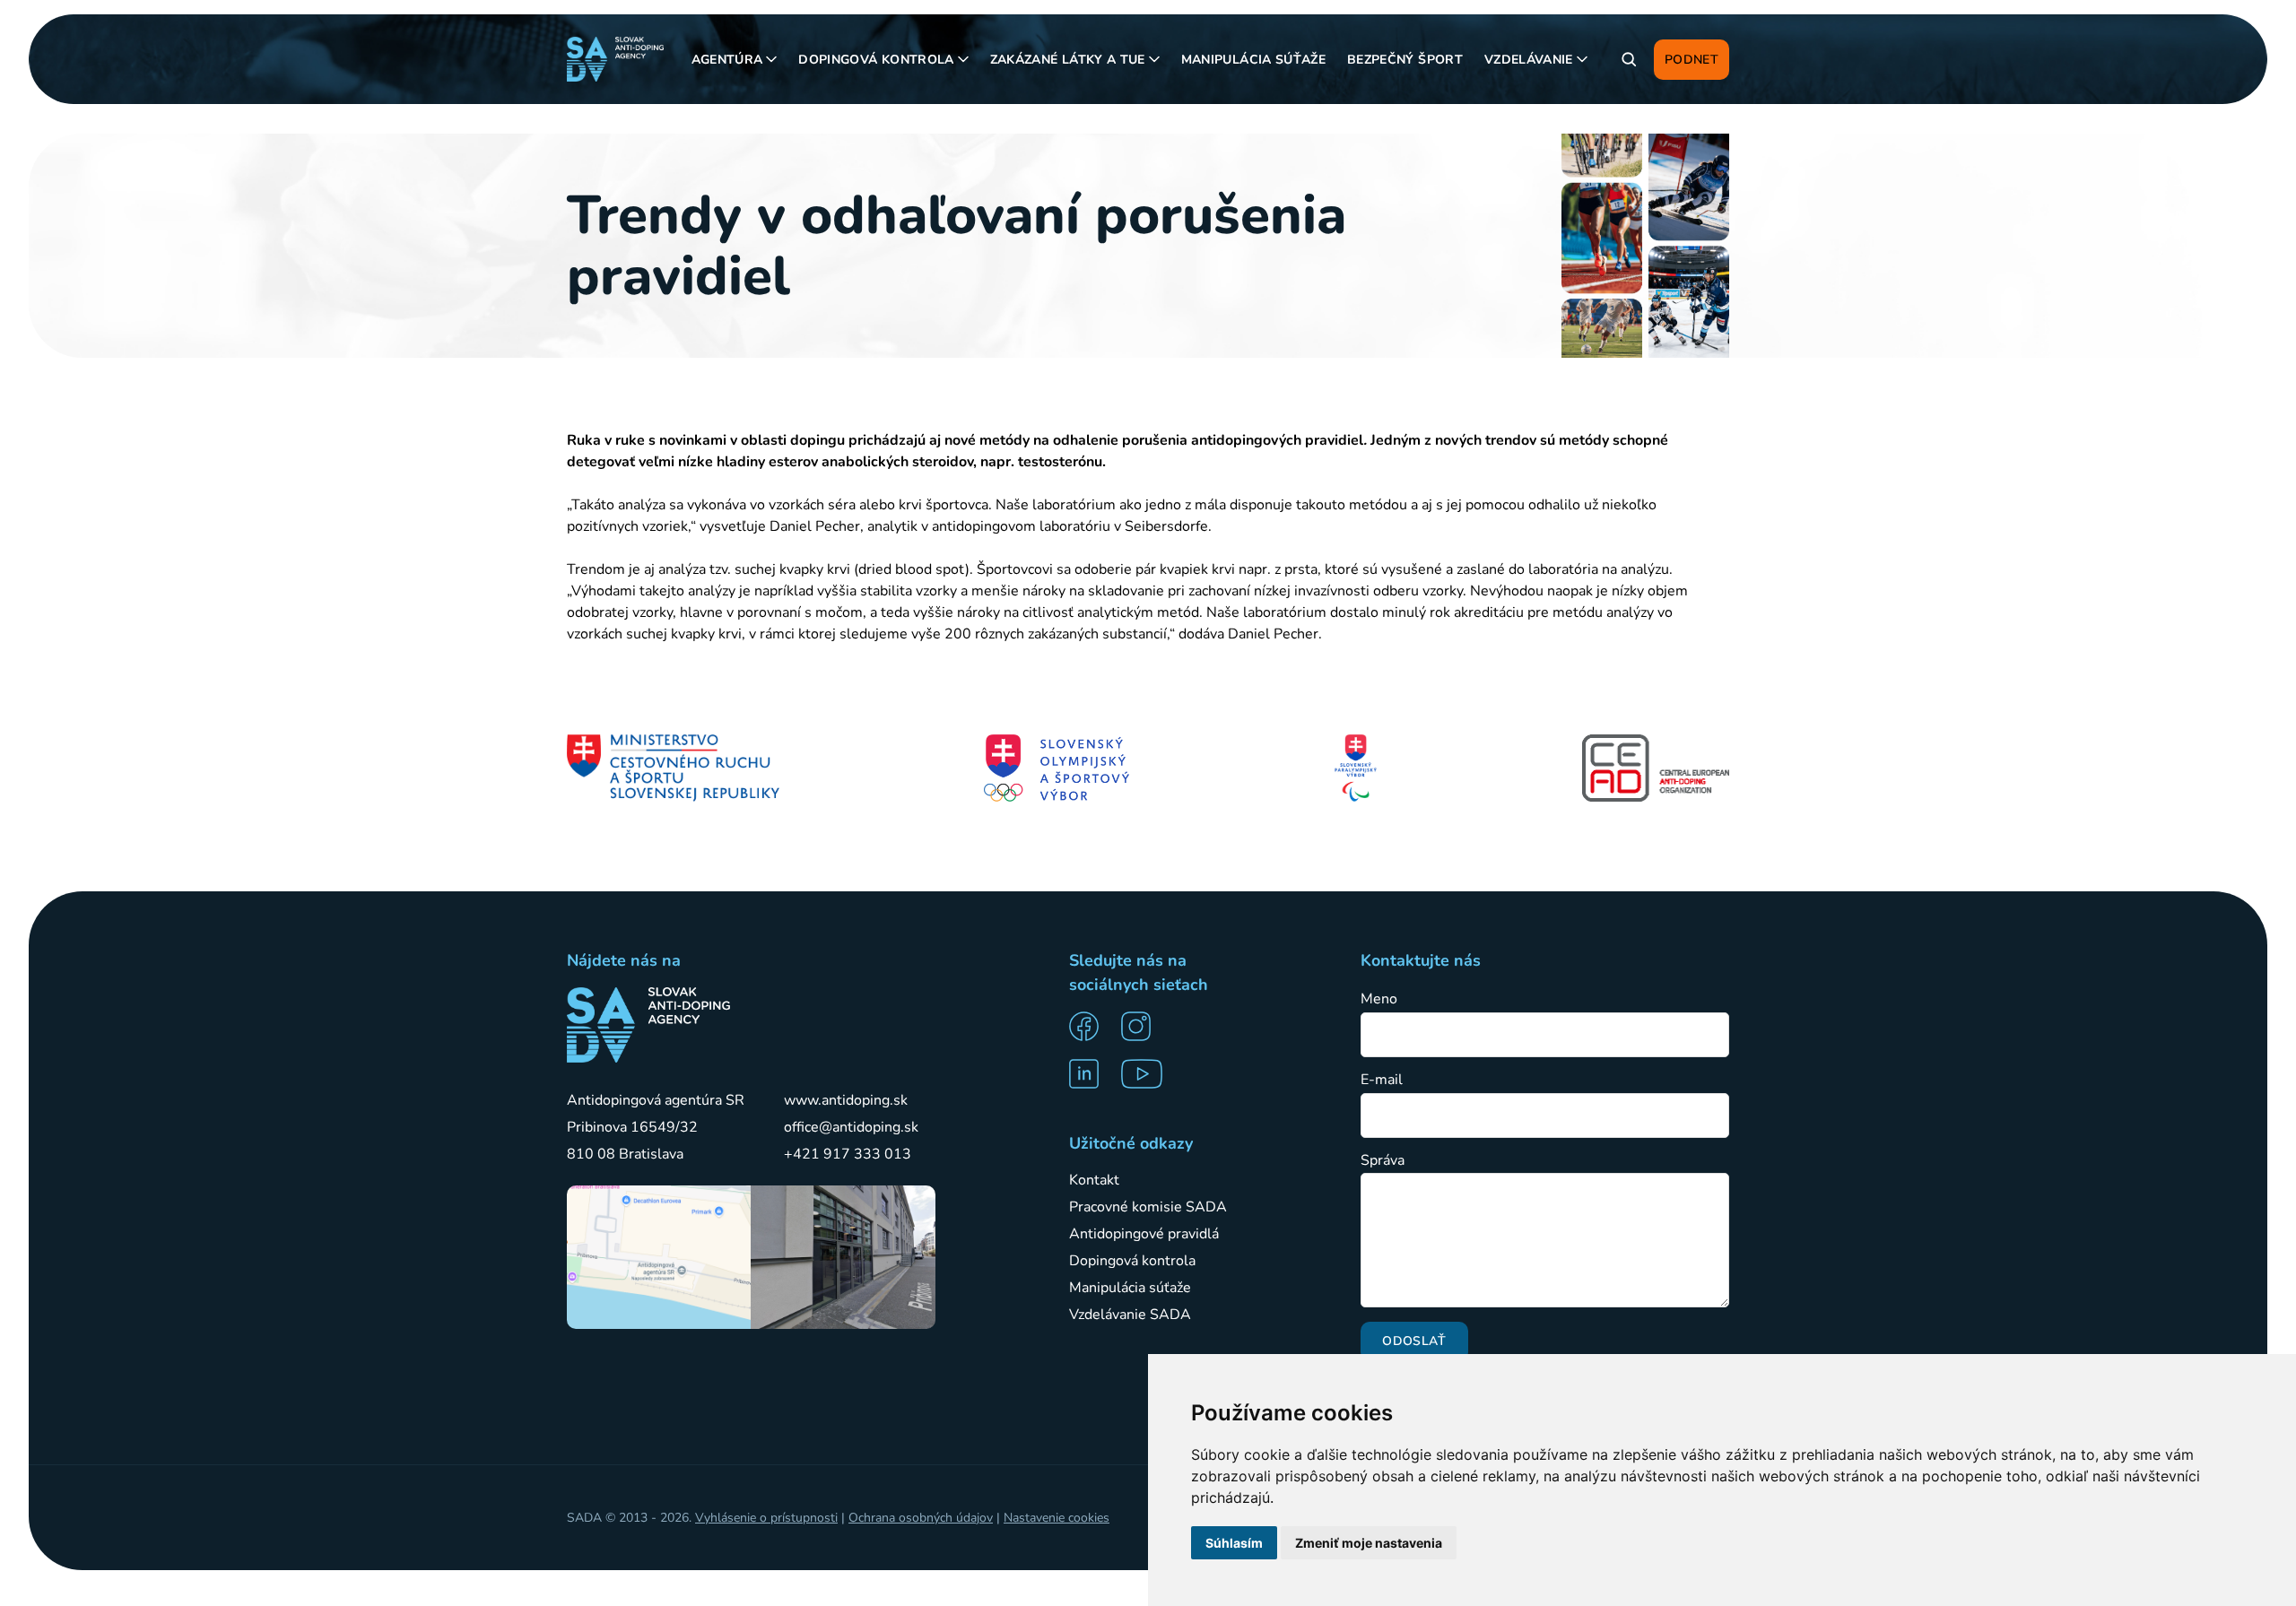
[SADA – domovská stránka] (648, 1025)
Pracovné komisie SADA (1148, 1207)
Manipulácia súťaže (1253, 60)
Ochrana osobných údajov (921, 1518)
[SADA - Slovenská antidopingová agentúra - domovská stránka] (615, 59)
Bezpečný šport (1405, 60)
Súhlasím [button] (1234, 1543)
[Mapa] (659, 1257)
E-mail (1382, 1080)
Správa (1383, 1161)
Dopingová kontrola (876, 60)
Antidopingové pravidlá (1144, 1234)
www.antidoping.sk (846, 1100)
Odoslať (1414, 1341)
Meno (1379, 999)
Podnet (1692, 60)
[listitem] (1090, 1026)
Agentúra (727, 60)
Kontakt (1094, 1180)
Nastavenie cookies (1057, 1518)
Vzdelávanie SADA (1130, 1315)
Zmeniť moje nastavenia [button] (1369, 1543)
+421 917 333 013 (848, 1154)
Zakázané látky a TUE (1068, 60)
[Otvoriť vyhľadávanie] (1629, 59)
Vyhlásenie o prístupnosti (766, 1518)
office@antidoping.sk (851, 1127)
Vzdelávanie (1529, 60)
